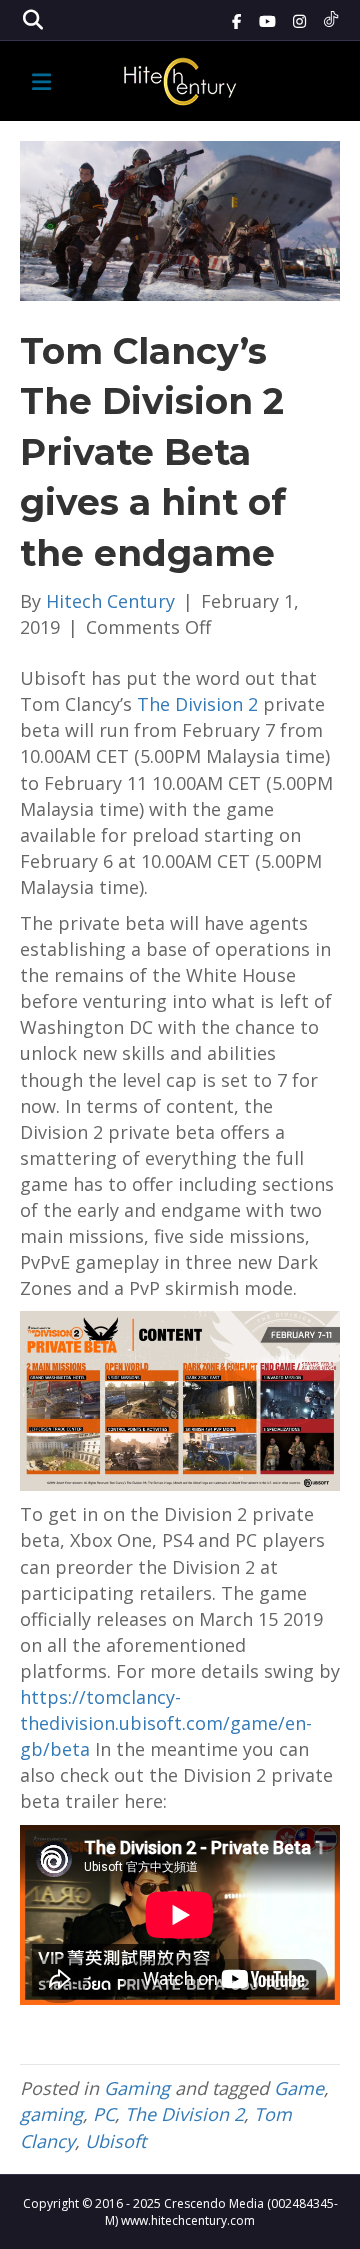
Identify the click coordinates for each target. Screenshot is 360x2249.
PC (104, 2114)
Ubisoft (115, 2141)
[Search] (32, 20)
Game (299, 2088)
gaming (51, 2114)
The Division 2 (197, 704)
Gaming (137, 2088)
